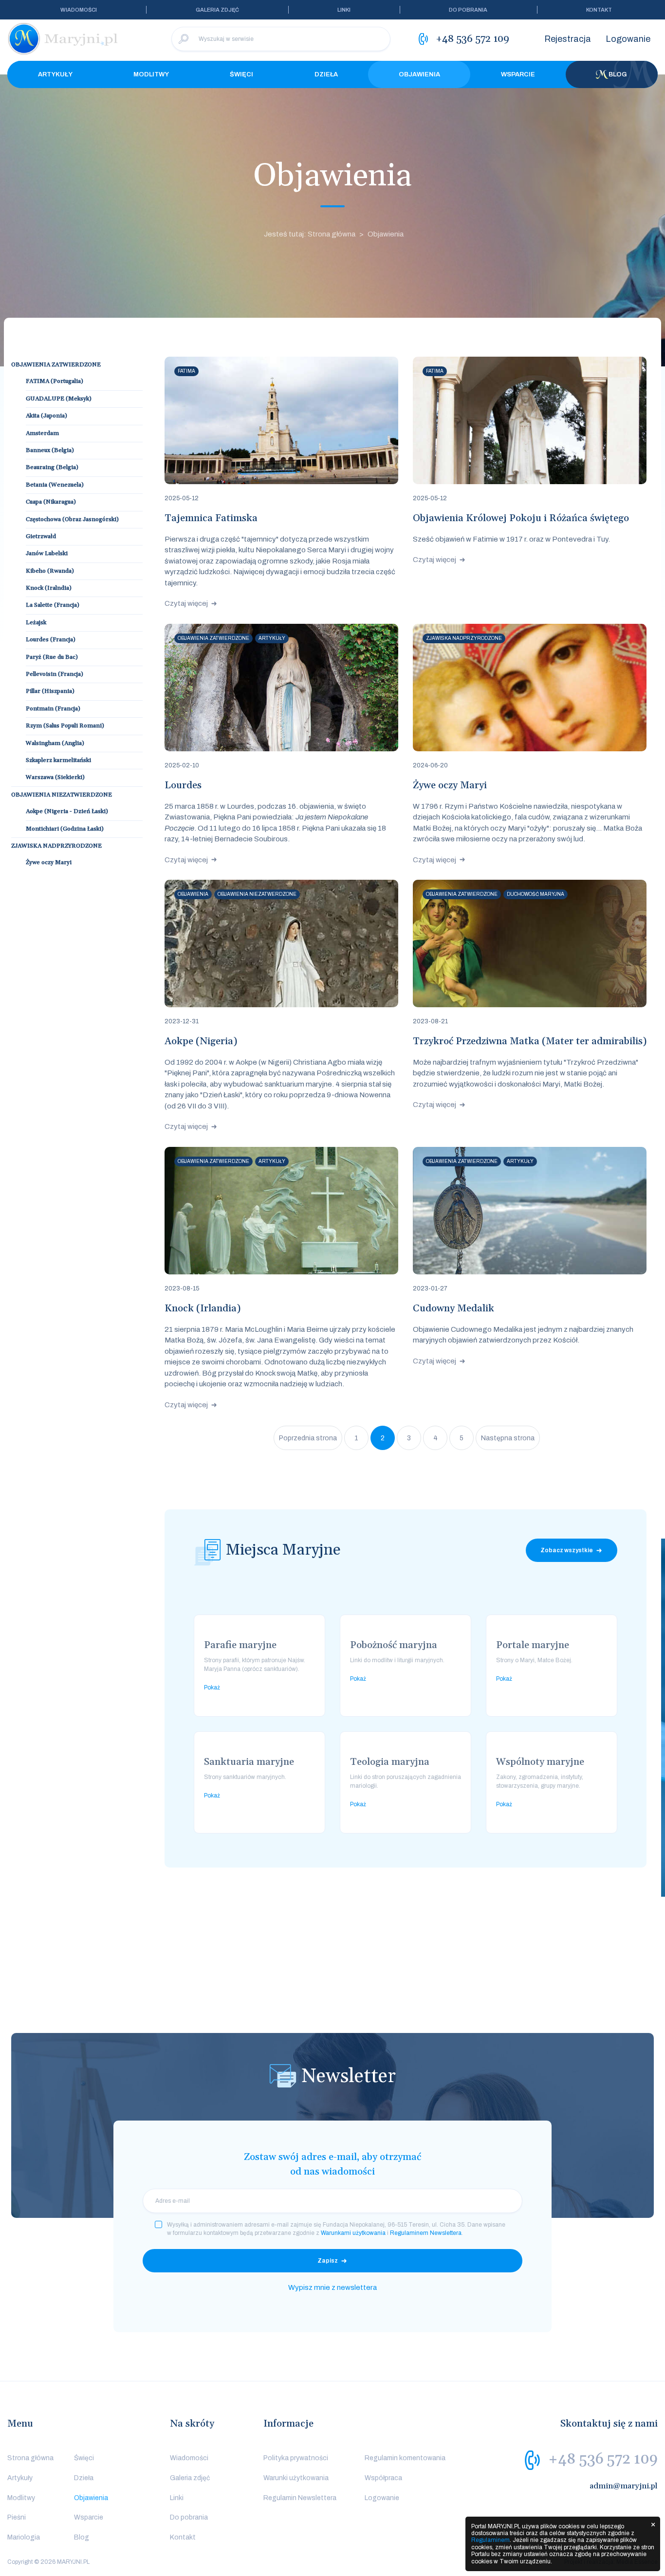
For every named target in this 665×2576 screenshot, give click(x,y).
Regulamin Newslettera (300, 2498)
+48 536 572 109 (603, 2459)
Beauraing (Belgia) (52, 467)
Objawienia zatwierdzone (56, 365)
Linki (344, 10)
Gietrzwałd (41, 536)
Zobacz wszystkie (567, 1550)
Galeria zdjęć (217, 10)
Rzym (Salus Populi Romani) (65, 726)
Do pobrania (468, 10)
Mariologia (24, 2537)
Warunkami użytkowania (353, 2233)
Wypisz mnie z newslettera (332, 2287)
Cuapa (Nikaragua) (51, 502)
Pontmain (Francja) (53, 709)
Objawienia (419, 74)
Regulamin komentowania (405, 2458)
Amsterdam (42, 433)
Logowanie (628, 39)
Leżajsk (36, 623)
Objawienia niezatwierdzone (62, 795)
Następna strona (508, 1438)
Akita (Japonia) (46, 416)
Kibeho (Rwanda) (50, 571)
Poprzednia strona (308, 1438)
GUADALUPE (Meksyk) (59, 399)
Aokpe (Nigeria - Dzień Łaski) (67, 811)
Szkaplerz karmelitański (58, 760)
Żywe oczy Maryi (49, 862)
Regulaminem (490, 2540)
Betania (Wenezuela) (55, 485)
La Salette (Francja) (53, 605)
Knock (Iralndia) (49, 588)
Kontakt (599, 10)
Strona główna (30, 2458)
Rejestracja (568, 39)
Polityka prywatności (296, 2458)
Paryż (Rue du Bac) (52, 657)
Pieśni (17, 2517)
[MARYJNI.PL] (63, 39)
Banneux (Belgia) (50, 450)
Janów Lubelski (47, 553)
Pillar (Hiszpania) (50, 691)
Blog (618, 74)
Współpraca (383, 2478)
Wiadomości (79, 10)
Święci (241, 74)
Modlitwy (151, 74)
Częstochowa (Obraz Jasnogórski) (72, 519)
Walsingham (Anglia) (55, 743)
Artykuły (55, 74)
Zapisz (328, 2261)
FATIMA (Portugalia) (55, 381)
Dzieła (326, 74)
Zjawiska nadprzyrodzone (56, 846)
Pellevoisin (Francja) (55, 674)
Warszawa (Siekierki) (55, 777)
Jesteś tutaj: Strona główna (310, 234)
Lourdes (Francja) (51, 640)
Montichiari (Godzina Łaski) (65, 829)
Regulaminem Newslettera (426, 2233)
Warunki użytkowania (296, 2478)
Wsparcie (518, 74)
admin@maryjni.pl (624, 2486)
